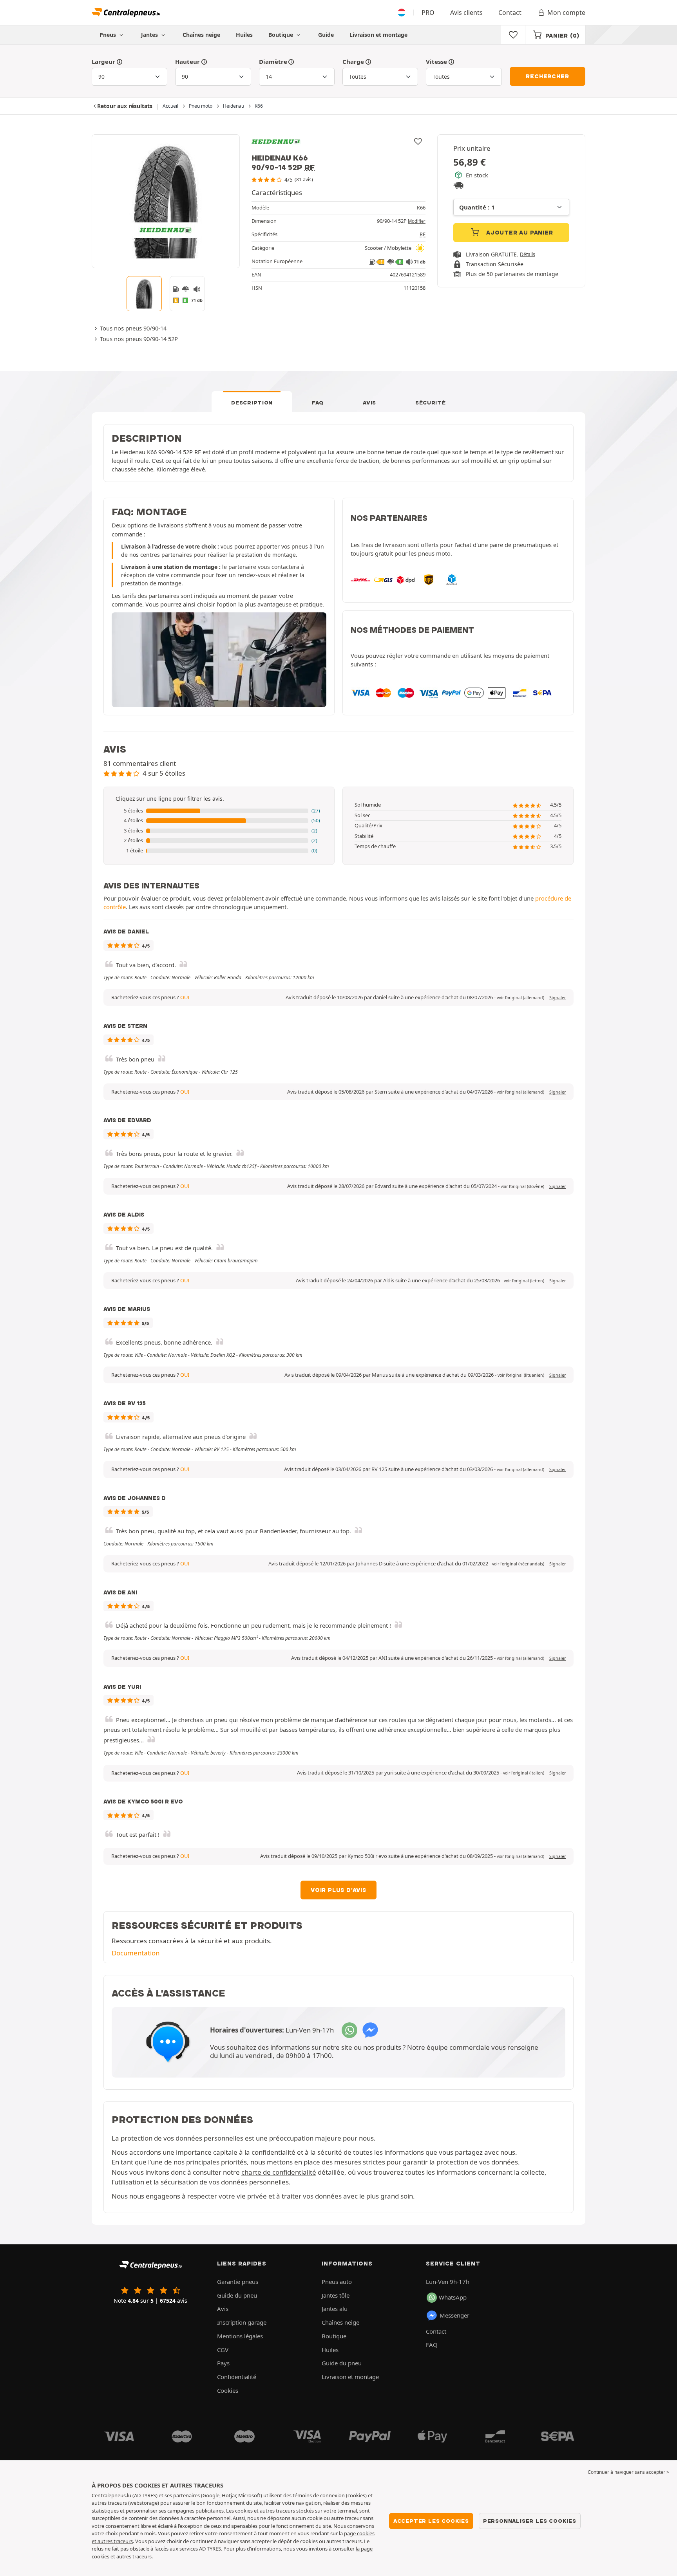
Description (252, 403)
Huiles (244, 35)
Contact (510, 13)
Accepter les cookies (431, 2521)
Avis (369, 403)
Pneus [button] (109, 35)
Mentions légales (240, 2336)
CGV (223, 2350)
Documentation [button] (136, 1953)
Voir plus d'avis (338, 1890)
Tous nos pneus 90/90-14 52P (139, 339)
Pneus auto (337, 2282)
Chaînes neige (201, 35)
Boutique (281, 35)
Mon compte (566, 13)
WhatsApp (453, 2297)
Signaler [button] (558, 998)
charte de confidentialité (279, 2172)
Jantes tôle (336, 2295)
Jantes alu (335, 2309)
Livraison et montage (378, 35)
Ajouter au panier (519, 233)
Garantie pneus (238, 2282)
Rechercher (547, 76)
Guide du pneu (237, 2295)
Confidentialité (237, 2377)
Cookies (228, 2390)
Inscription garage (242, 2322)
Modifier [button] (417, 221)
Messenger (454, 2315)
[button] (219, 811)
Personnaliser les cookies (530, 2521)
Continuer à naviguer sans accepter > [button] (628, 2472)
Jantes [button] (150, 35)
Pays (223, 2363)
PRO (428, 13)
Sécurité (431, 403)
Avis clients (466, 13)
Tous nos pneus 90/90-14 (133, 328)
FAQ (318, 403)
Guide (326, 35)
